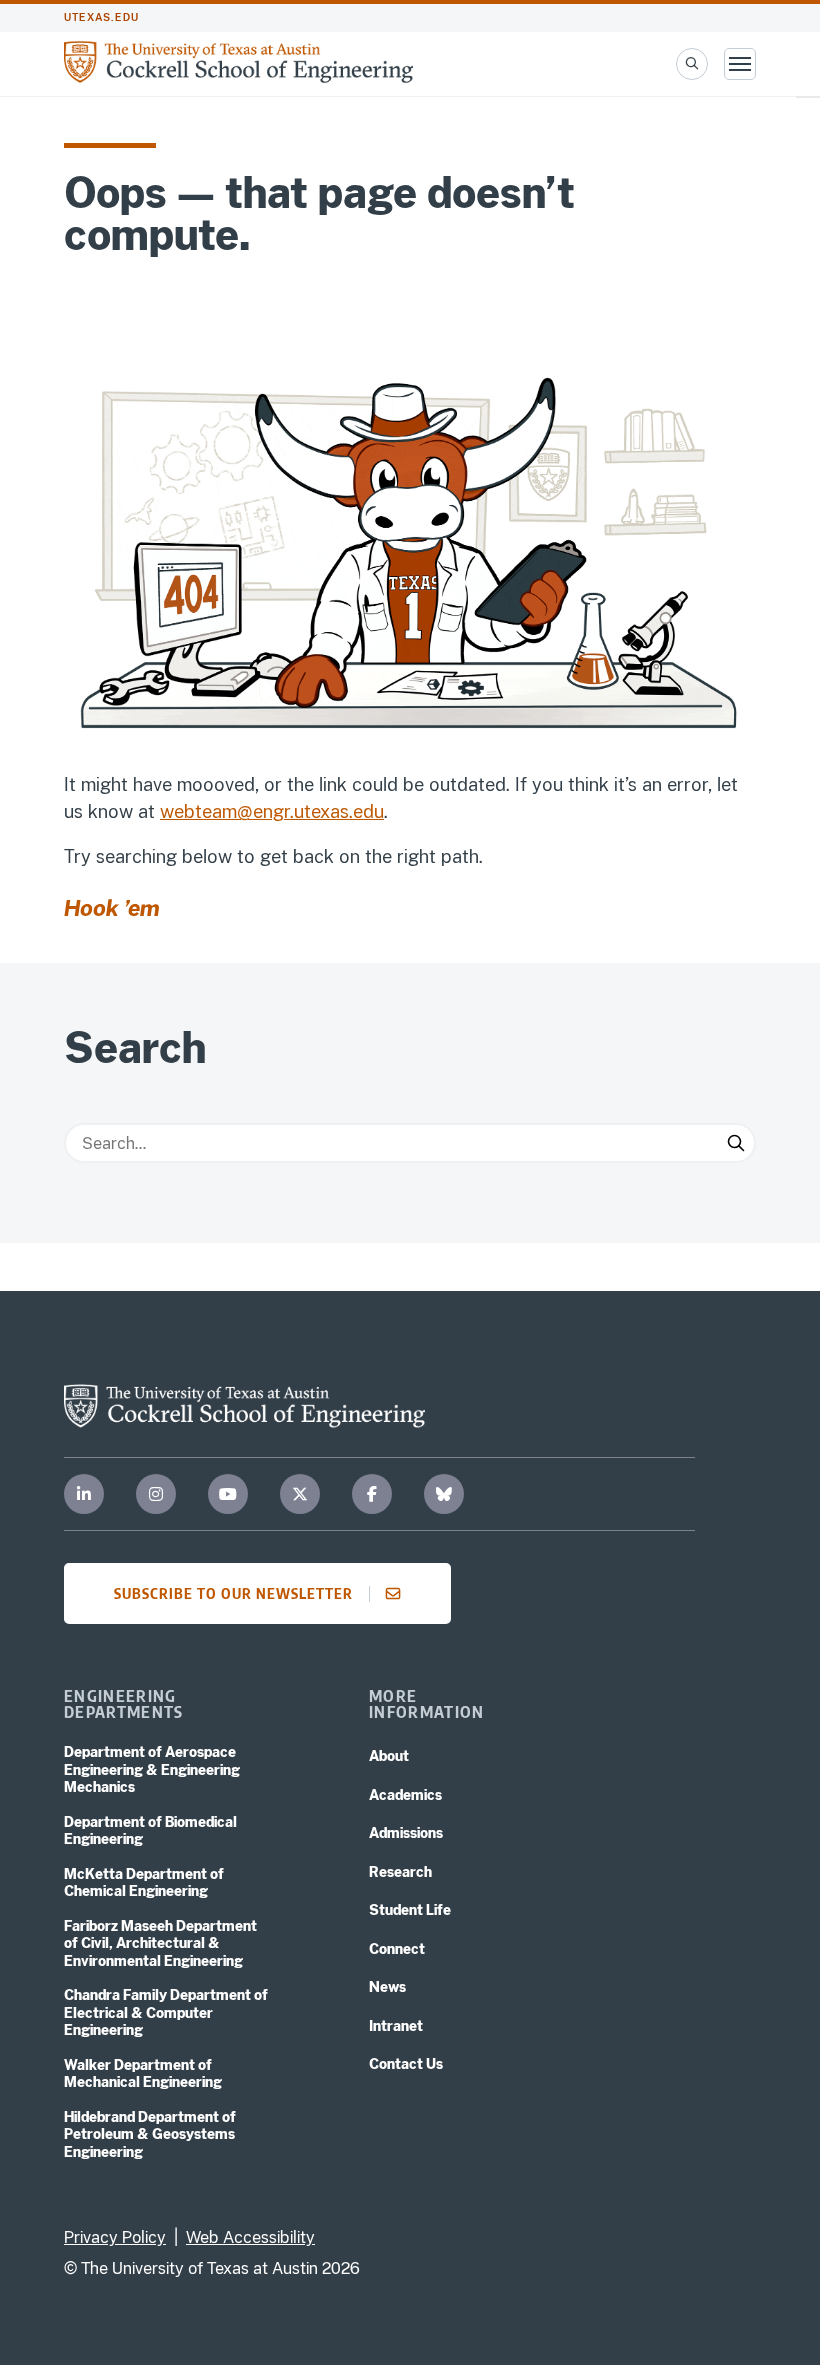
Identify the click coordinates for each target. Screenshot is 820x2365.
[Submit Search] (736, 1143)
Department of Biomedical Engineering (150, 1831)
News (387, 1987)
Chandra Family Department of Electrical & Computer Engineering (166, 2012)
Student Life (410, 1910)
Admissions (406, 1833)
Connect (397, 1949)
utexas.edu (101, 17)
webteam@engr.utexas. (256, 811)
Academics (405, 1795)
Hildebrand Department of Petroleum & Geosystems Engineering (150, 2134)
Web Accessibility (250, 2237)
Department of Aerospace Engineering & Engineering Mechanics (152, 1769)
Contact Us (406, 2064)
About (389, 1756)
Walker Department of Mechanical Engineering (143, 2074)
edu (368, 811)
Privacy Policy (115, 2237)
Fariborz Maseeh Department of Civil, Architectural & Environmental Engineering (160, 1943)
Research (400, 1872)
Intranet (396, 2026)
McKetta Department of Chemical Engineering (144, 1883)
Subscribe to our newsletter (233, 1593)
